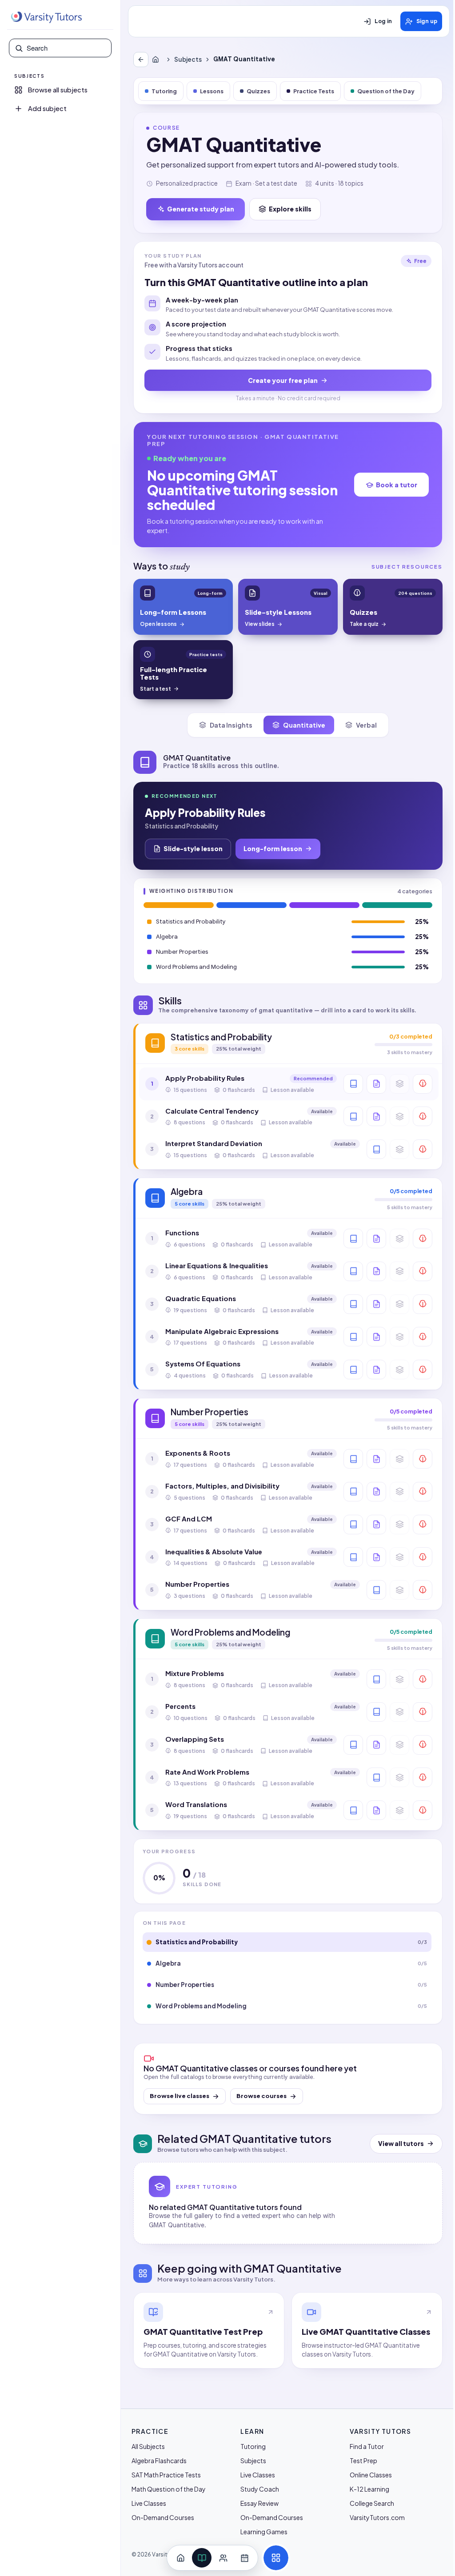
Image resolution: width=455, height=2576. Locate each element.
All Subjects (148, 2446)
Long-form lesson (273, 848)
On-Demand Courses (163, 2517)
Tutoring (164, 91)
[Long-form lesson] (353, 1084)
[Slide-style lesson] (376, 1084)
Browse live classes (180, 2096)
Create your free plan (283, 380)
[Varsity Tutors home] (46, 17)
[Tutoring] (223, 2558)
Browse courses (261, 2096)
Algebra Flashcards (159, 2461)
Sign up (427, 21)
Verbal (366, 725)
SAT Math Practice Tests (166, 2475)
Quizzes (258, 91)
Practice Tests (314, 91)
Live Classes (149, 2503)
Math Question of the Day (169, 2489)
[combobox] (66, 48)
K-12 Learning (369, 2489)
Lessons (212, 91)
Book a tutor (397, 485)
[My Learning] (202, 2558)
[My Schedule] (244, 2558)
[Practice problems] (423, 1084)
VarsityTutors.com (377, 2517)
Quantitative (304, 725)
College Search (372, 2503)
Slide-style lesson (193, 848)
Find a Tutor (367, 2446)
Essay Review (259, 2503)
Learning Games (264, 2532)
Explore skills (290, 209)
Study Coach (260, 2489)
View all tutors (401, 2144)
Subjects (188, 59)
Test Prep (363, 2461)
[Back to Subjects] (141, 60)
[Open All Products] (276, 2558)
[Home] (157, 60)
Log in (383, 21)
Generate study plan (201, 209)
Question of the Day (386, 91)
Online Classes (371, 2475)
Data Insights (231, 725)
